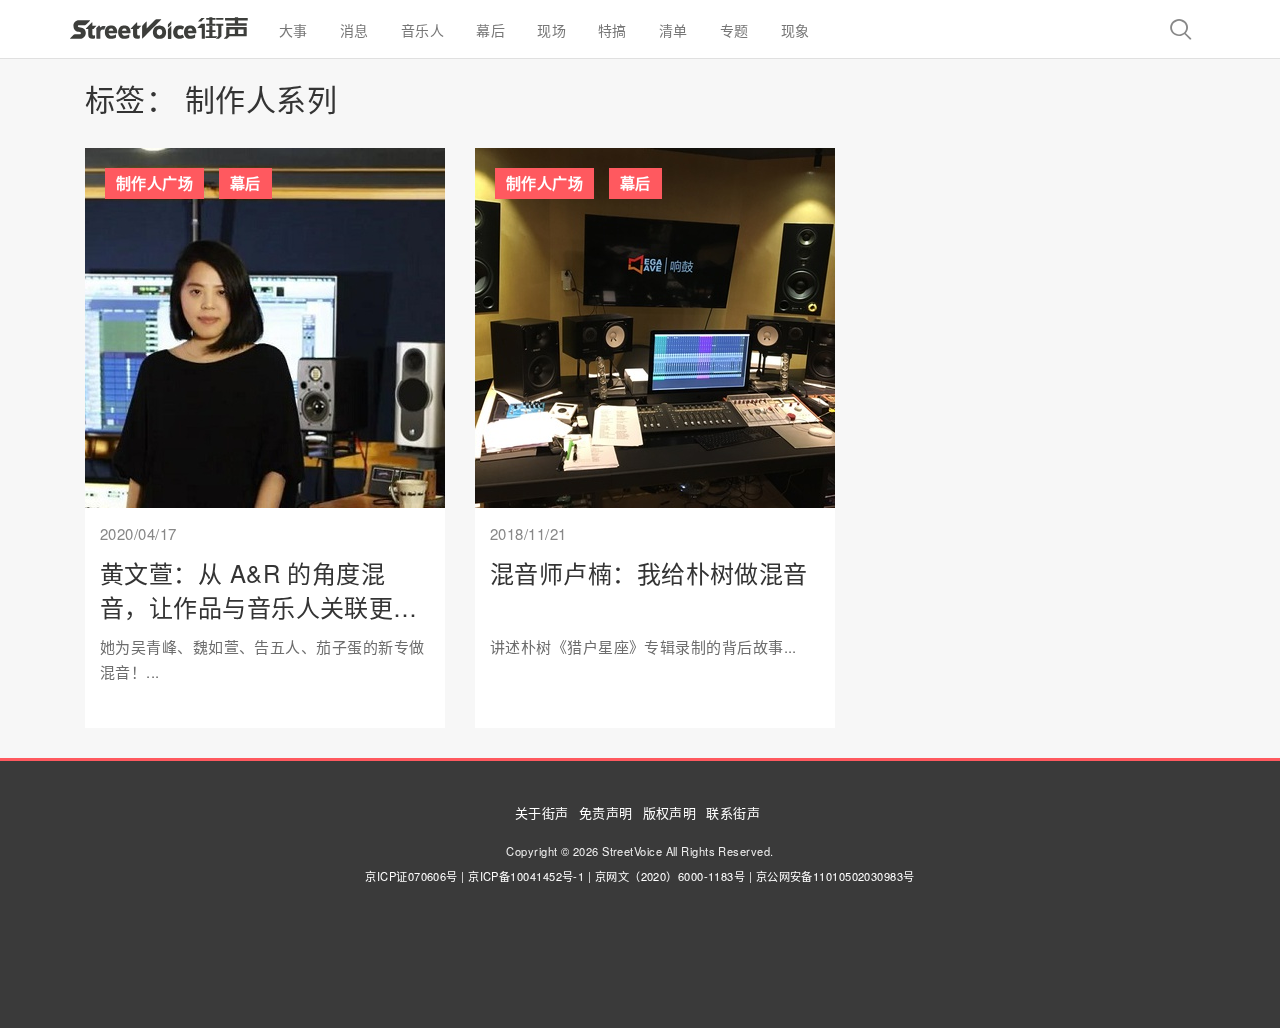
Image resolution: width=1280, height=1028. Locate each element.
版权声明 (670, 812)
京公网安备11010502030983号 (835, 876)
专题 (734, 30)
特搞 (612, 30)
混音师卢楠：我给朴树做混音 (649, 572)
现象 (795, 30)
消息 (354, 30)
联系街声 (733, 812)
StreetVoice (159, 28)
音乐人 (422, 30)
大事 (293, 30)
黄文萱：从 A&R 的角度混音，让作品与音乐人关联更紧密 (259, 606)
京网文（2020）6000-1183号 (670, 876)
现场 (551, 30)
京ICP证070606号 (411, 876)
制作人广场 (154, 183)
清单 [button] (673, 30)
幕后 (245, 183)
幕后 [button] (490, 30)
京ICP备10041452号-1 (526, 876)
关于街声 (542, 812)
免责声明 (606, 812)
